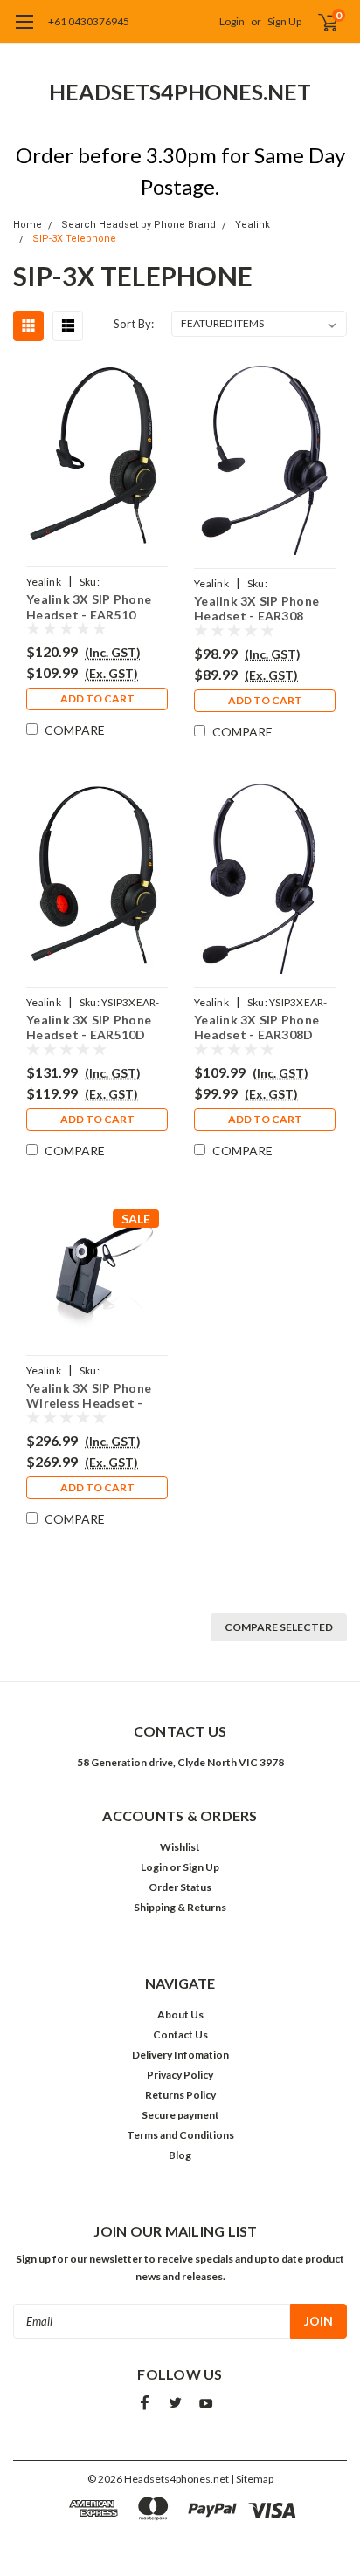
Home (28, 225)
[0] (318, 22)
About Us (180, 2014)
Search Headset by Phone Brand (138, 225)
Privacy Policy (180, 2075)
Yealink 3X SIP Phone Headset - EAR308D (256, 1026)
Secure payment (180, 2115)
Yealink (253, 225)
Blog (180, 2155)
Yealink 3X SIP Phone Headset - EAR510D (89, 1026)
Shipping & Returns (180, 1907)
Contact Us (180, 2035)
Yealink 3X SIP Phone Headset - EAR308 (256, 607)
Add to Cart (97, 699)
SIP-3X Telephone (74, 239)
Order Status (180, 1887)
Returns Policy (180, 2095)
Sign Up (284, 21)
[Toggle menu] (24, 31)
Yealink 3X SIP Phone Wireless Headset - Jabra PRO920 (89, 1394)
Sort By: (134, 324)
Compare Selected (279, 1627)
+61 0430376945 (89, 21)
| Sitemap (252, 2479)
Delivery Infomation (180, 2055)
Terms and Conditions (180, 2135)
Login (232, 21)
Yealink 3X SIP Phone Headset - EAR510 (89, 605)
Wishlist (180, 1847)
